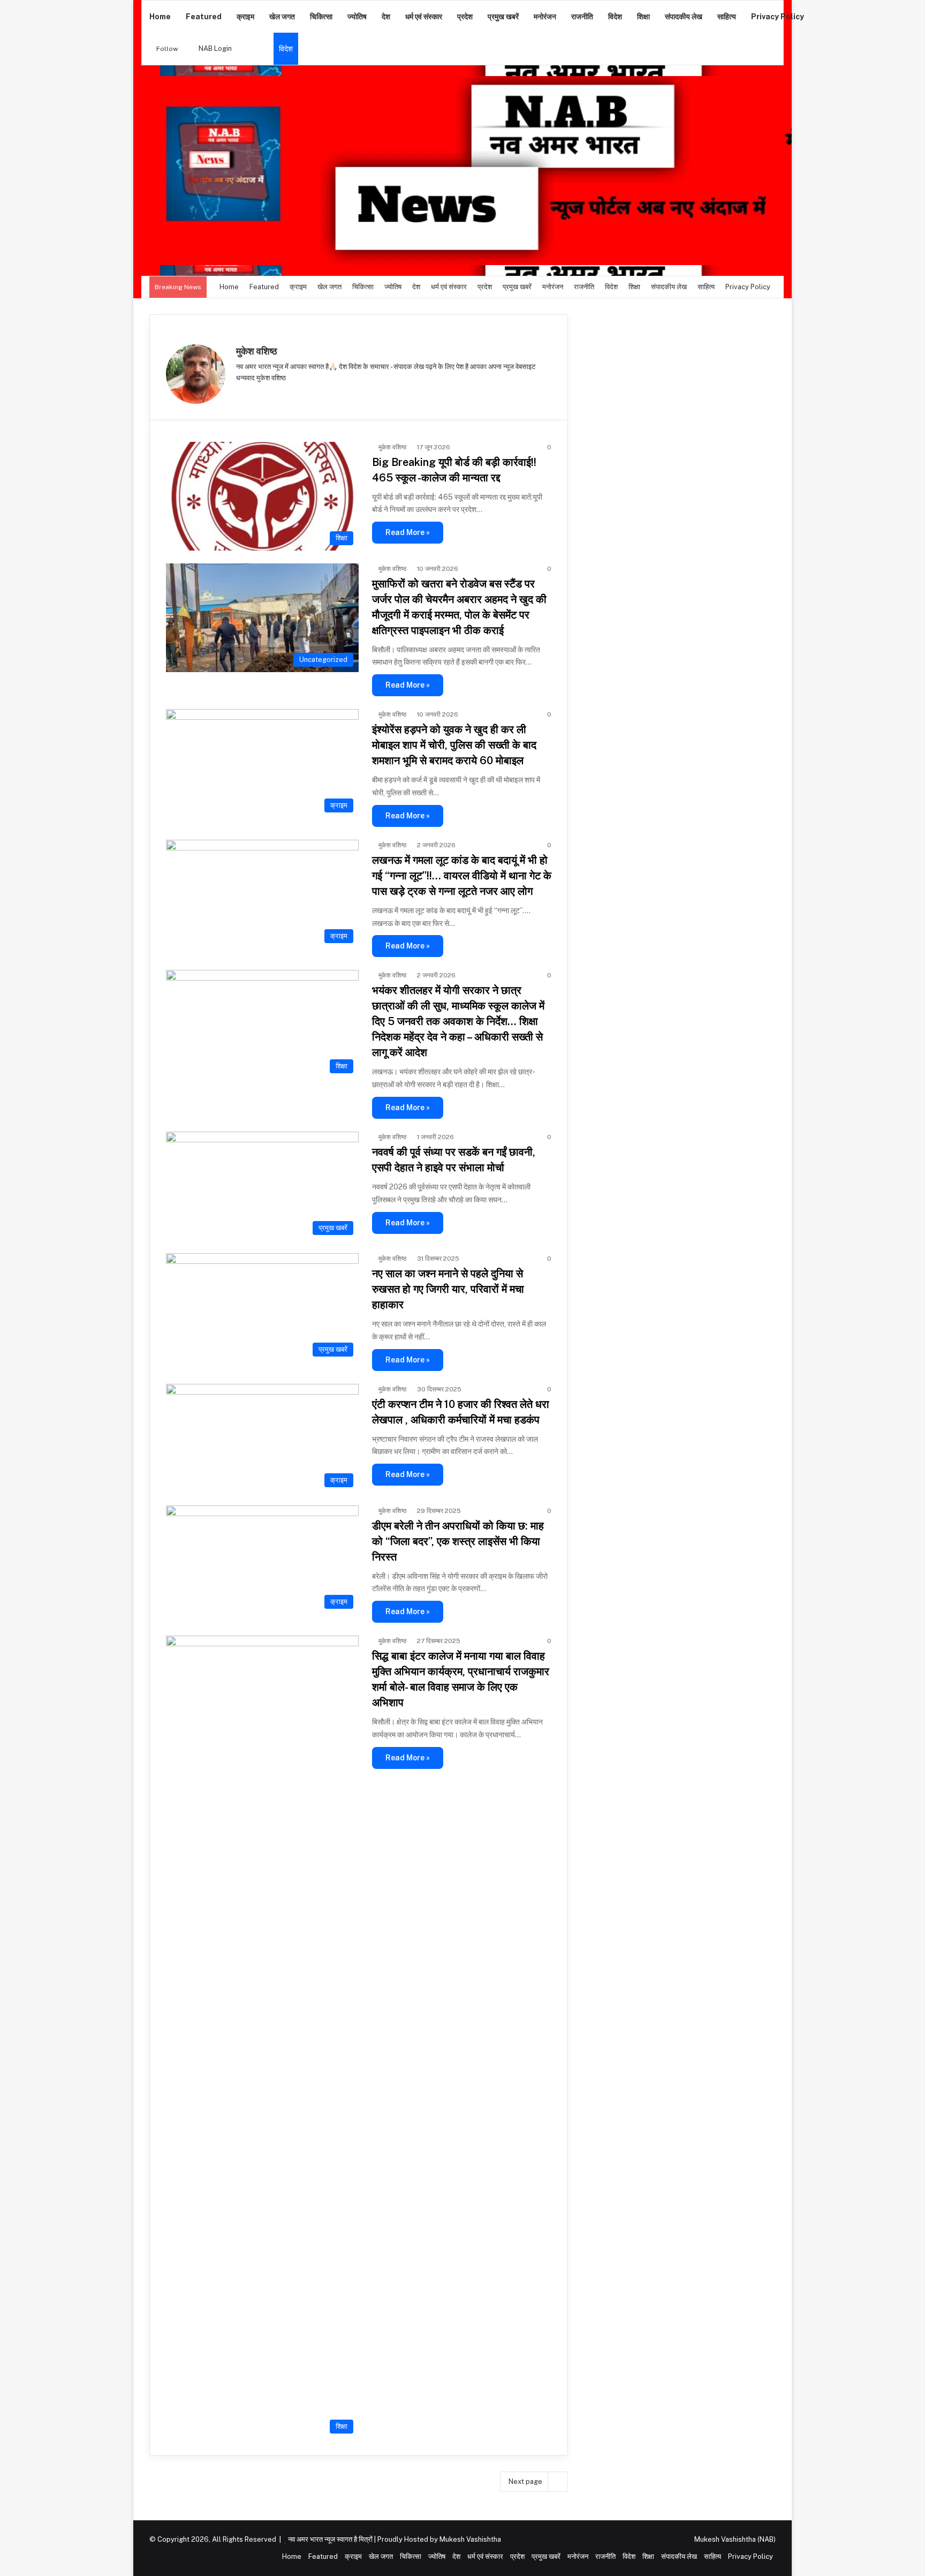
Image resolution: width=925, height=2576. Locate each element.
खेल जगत (282, 17)
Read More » (408, 532)
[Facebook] (255, 395)
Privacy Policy (778, 17)
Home (160, 17)
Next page (525, 2481)
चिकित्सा (321, 17)
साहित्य (727, 17)
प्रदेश (465, 17)
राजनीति (582, 17)
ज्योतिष (357, 17)
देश (386, 17)
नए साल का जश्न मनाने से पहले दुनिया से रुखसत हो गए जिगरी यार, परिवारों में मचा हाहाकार (448, 1289)
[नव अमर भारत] (462, 171)
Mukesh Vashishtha (470, 2539)
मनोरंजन (545, 17)
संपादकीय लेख (684, 17)
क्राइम (245, 17)
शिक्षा (643, 17)
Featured (204, 17)
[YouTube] (268, 395)
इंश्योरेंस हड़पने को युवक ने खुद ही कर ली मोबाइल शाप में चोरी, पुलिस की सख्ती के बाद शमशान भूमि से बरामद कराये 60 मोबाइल (454, 745)
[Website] (242, 395)
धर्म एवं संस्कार (424, 17)
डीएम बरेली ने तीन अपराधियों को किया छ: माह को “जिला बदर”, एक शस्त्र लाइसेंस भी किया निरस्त (458, 1541)
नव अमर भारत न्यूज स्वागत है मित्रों (331, 2539)
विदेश (615, 17)
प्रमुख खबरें (503, 17)
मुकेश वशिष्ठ (257, 351)
